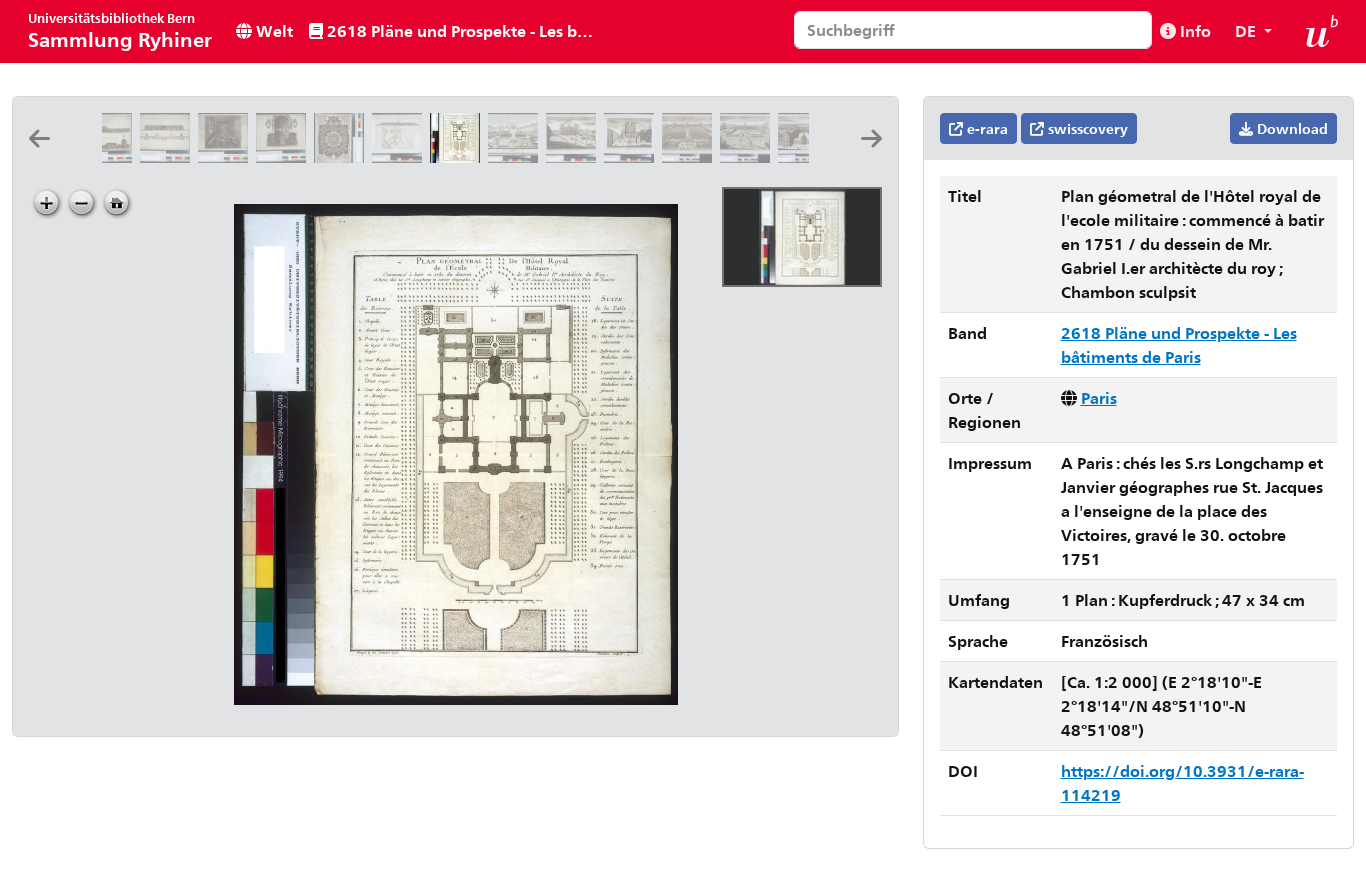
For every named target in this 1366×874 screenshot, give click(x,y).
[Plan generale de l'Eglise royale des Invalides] (343, 156)
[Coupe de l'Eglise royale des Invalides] (285, 156)
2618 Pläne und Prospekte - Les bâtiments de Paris (462, 30)
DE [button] (1247, 30)
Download (1290, 128)
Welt (272, 30)
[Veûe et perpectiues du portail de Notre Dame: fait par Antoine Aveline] (633, 156)
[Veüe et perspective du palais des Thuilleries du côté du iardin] (691, 156)
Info (1193, 30)
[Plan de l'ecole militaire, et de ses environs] (401, 156)
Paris (1099, 397)
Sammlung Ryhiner (120, 30)
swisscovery (1086, 128)
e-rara (985, 128)
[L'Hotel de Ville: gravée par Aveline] (575, 156)
